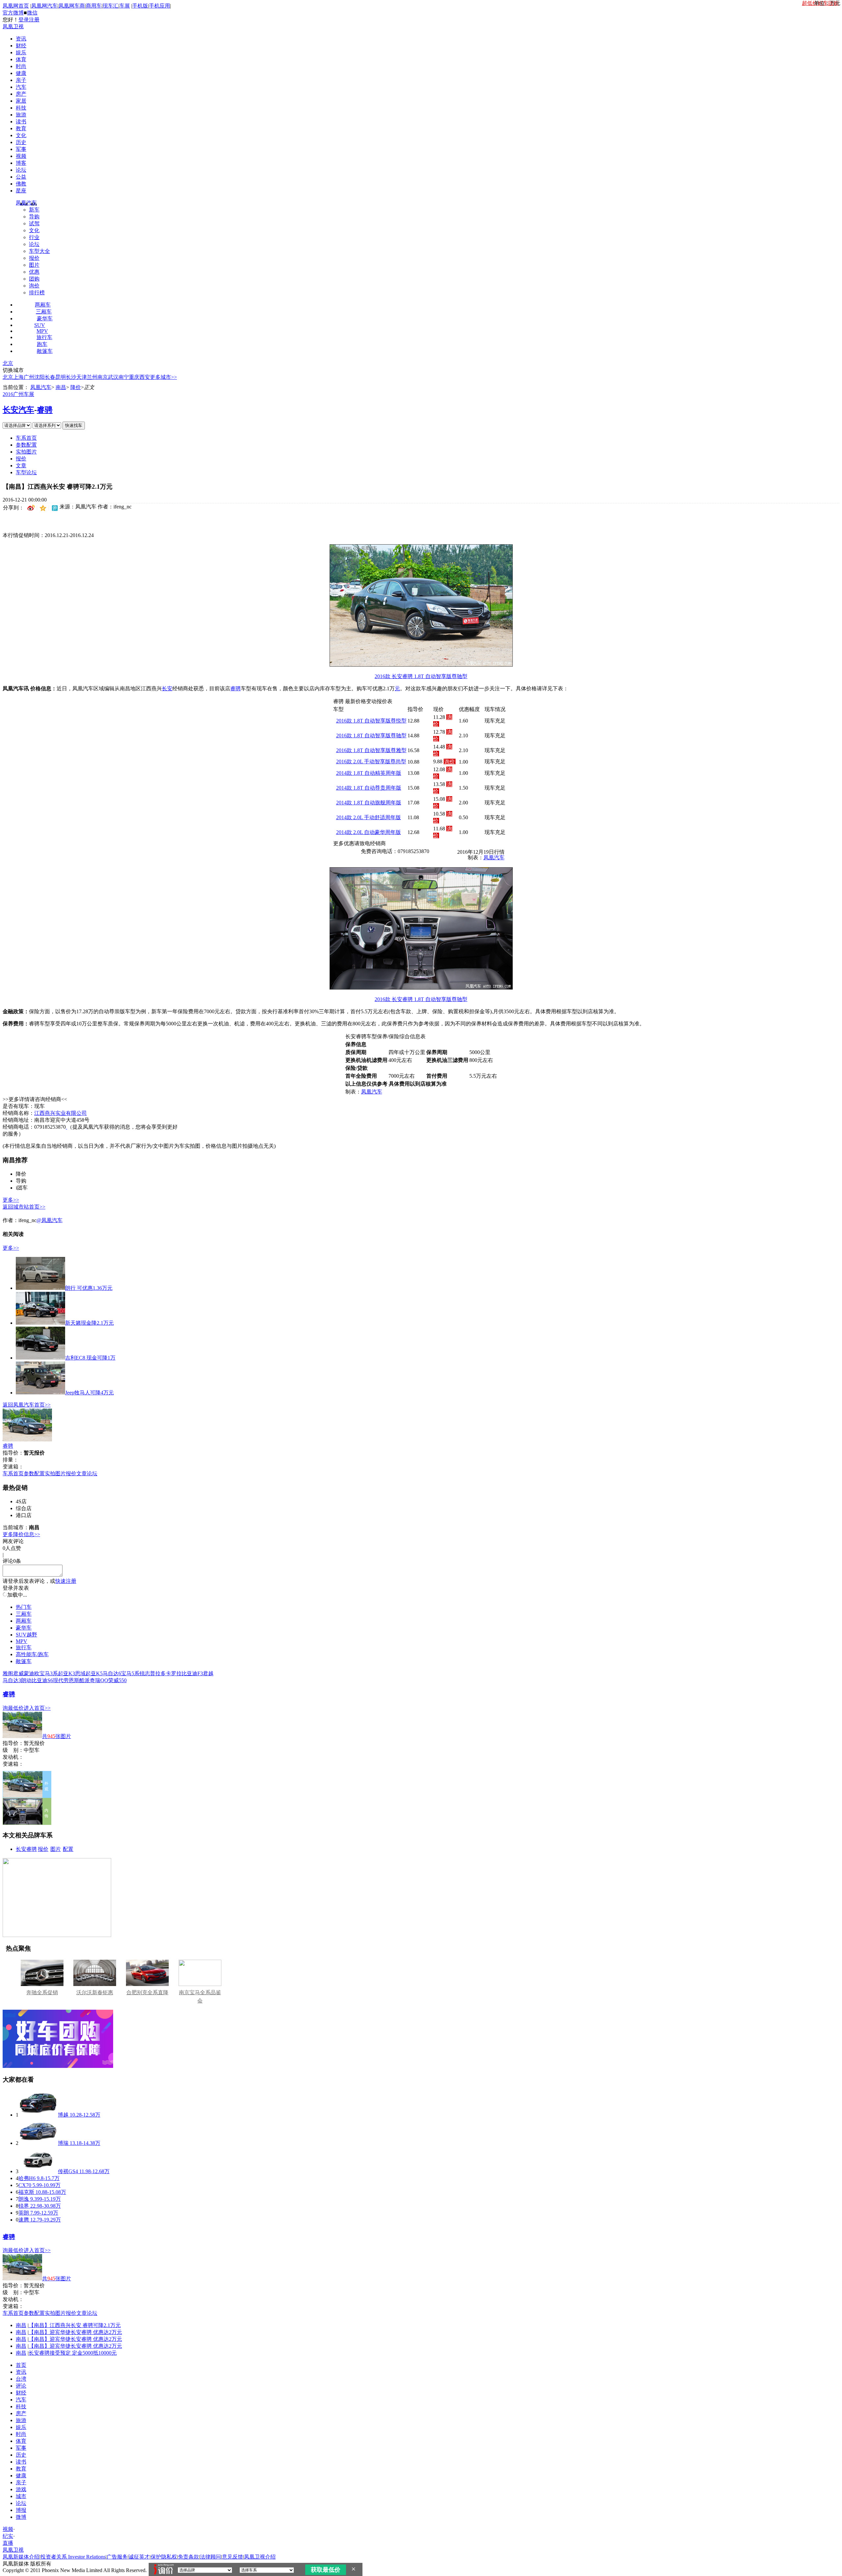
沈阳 (39, 377)
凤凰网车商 (72, 6)
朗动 (26, 1680)
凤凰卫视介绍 (260, 2557)
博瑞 (63, 2143)
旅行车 (44, 337)
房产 (21, 94)
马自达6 (112, 1673)
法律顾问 (210, 2557)
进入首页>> (37, 1708)
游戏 (21, 2489)
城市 (21, 2496)
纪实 (8, 2536)
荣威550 (117, 1680)
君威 (18, 1673)
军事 (21, 149)
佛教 (21, 184)
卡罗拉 (174, 1673)
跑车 (42, 344)
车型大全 (39, 251)
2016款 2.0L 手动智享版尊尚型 (371, 761)
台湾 (21, 2379)
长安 (167, 688)
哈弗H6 (27, 2178)
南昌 (61, 387)
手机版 (140, 6)
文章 (21, 466)
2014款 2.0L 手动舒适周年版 (369, 817)
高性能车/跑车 (32, 1654)
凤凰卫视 (13, 26)
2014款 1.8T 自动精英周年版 (369, 773)
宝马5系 (130, 1673)
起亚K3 (66, 1673)
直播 (8, 2543)
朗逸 (24, 2199)
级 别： (13, 1750)
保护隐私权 (164, 2557)
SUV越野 (26, 1635)
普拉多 (158, 1673)
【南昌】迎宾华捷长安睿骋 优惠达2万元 (75, 2332)
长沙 (71, 377)
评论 (21, 2386)
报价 (34, 258)
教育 (21, 128)
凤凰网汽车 (44, 6)
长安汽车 (18, 410)
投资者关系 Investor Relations (73, 2557)
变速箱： (13, 1467)
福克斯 (26, 2192)
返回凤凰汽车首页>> (27, 1405)
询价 (34, 286)
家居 (21, 101)
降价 (76, 387)
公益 (21, 177)
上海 (18, 377)
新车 (34, 210)
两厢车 (43, 305)
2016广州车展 (18, 394)
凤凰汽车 (26, 203)
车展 (125, 6)
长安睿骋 (26, 1849)
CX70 (25, 2185)
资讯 (21, 39)
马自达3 (12, 1680)
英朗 (24, 2213)
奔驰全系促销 (42, 1992)
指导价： (13, 1743)
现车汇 (111, 6)
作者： (11, 1220)
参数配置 (26, 445)
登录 (24, 20)
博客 (21, 163)
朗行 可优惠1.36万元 (89, 1288)
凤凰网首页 (16, 6)
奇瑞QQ (99, 1680)
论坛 (21, 170)
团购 (34, 279)
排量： (11, 1460)
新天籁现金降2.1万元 (89, 1323)
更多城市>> (163, 377)
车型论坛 (26, 472)
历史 (21, 142)
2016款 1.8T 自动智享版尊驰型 (371, 736)
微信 (32, 13)
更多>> (11, 1200)
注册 (34, 20)
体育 (21, 59)
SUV (40, 325)
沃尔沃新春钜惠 (95, 1992)
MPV (42, 331)
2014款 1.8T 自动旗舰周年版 (369, 803)
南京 (103, 377)
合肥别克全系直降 (147, 1992)
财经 (21, 46)
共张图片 (57, 1736)
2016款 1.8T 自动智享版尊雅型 (371, 750)
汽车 (21, 87)
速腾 (24, 2220)
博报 (21, 2510)
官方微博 (13, 13)
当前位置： (16, 387)
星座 (21, 191)
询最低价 (13, 1708)
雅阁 (8, 1673)
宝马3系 (49, 1673)
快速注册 (66, 1581)
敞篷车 (45, 351)
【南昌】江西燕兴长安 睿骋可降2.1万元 (75, 2325)
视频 (21, 156)
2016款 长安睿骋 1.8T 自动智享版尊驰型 (421, 676)
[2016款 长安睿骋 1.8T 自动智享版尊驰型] (421, 665)
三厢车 (44, 312)
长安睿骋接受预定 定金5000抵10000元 (73, 2353)
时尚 (21, 66)
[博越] (38, 2115)
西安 (145, 377)
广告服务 (117, 2557)
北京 (8, 363)
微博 (21, 2517)
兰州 (92, 377)
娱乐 (21, 52)
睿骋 (45, 410)
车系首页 (26, 438)
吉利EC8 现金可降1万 (90, 1358)
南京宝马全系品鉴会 (200, 1997)
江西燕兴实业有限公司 (61, 1113)
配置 (68, 1849)
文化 (21, 135)
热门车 (24, 1607)
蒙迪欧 (32, 1673)
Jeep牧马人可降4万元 (89, 1393)
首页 (21, 2365)
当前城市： (16, 1527)
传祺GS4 (68, 2171)
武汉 (113, 377)
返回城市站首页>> (24, 1207)
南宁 (124, 377)
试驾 (34, 223)
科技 (21, 108)
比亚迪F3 (192, 1673)
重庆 (134, 377)
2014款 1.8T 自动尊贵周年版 (369, 788)
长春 (50, 377)
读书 (21, 122)
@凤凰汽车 (50, 1220)
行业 (34, 237)
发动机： (13, 1757)
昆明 (61, 377)
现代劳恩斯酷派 (71, 1680)
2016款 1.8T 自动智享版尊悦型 (371, 721)
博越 (63, 2115)
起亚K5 (94, 1673)
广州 (29, 377)
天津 (82, 377)
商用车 (94, 6)
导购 (34, 217)
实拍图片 (26, 452)
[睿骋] (27, 1440)
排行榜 (37, 293)
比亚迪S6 (42, 1680)
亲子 (21, 80)
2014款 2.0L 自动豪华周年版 (369, 832)
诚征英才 (139, 2557)
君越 (208, 1673)
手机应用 (160, 6)
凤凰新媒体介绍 (21, 2557)
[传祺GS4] (38, 2171)
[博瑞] (38, 2143)
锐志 (145, 1673)
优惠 (34, 272)
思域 (80, 1673)
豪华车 (45, 319)
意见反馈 (233, 2557)
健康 (21, 73)
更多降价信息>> (21, 1534)
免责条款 (188, 2557)
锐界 (24, 2206)
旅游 (21, 115)
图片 (34, 265)
